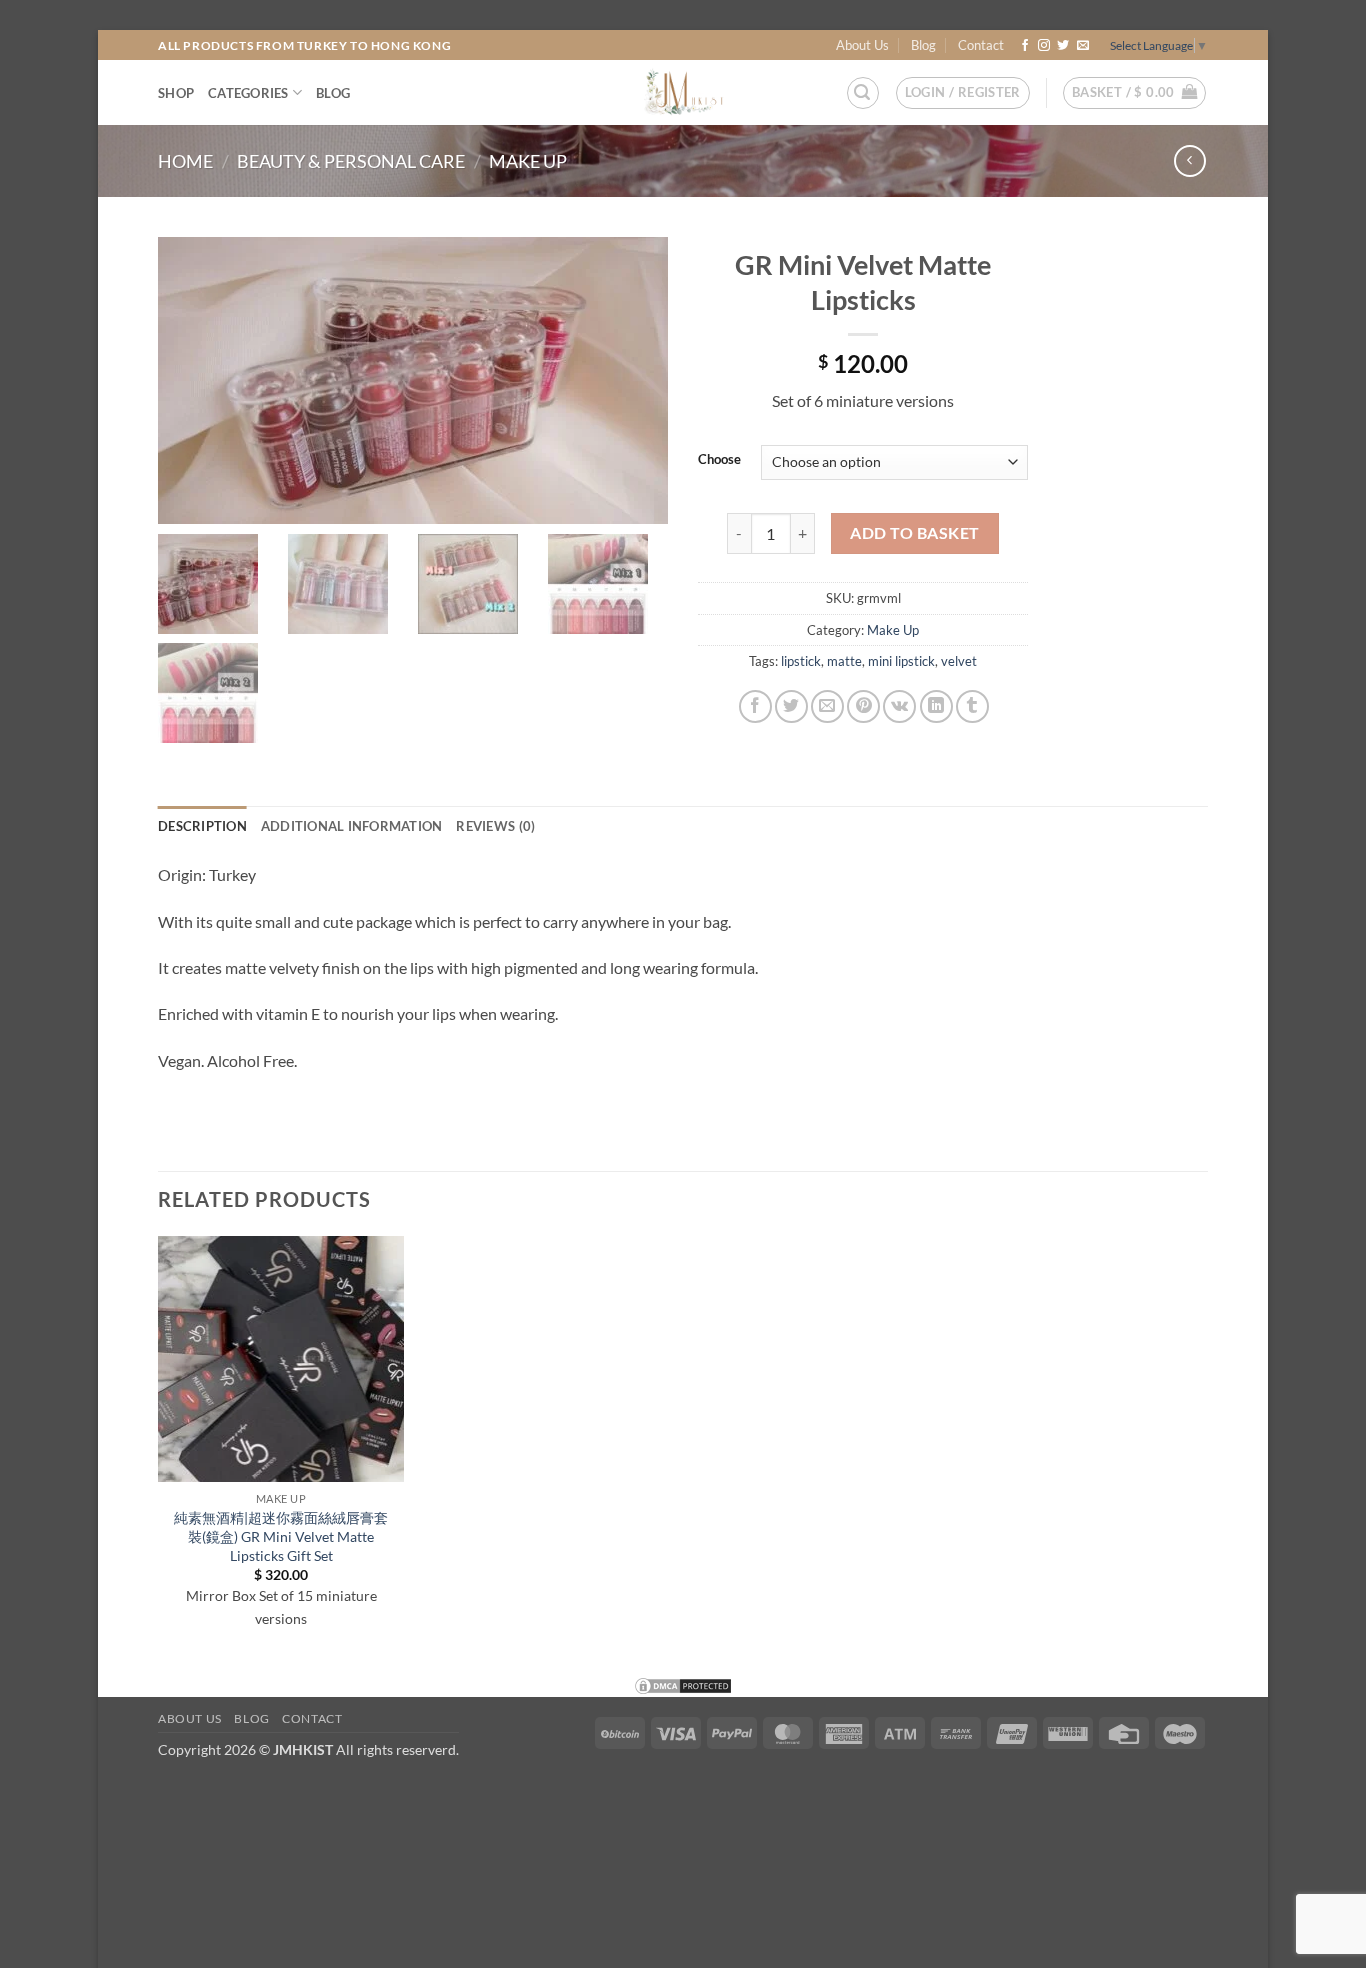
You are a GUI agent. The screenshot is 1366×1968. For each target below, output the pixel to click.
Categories (248, 93)
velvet (959, 661)
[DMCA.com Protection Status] (683, 1683)
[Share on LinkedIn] (936, 706)
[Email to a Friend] (827, 706)
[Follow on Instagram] (1044, 46)
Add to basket (914, 533)
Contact (981, 45)
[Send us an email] (1083, 46)
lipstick (801, 661)
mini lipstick (901, 661)
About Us (862, 45)
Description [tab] (202, 826)
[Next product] (1189, 160)
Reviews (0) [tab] (495, 826)
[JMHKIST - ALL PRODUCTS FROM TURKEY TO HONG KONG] (683, 92)
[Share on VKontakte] (899, 706)
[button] (863, 93)
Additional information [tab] (352, 826)
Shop (176, 93)
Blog (923, 45)
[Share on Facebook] (755, 706)
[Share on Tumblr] (972, 706)
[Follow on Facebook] (1025, 46)
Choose (719, 460)
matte (844, 661)
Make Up (528, 161)
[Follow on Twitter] (1063, 46)
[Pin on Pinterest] (863, 706)
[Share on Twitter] (791, 706)
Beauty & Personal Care (351, 161)
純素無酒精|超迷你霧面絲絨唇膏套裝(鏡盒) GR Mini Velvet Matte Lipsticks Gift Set (281, 1536)
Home (185, 161)
